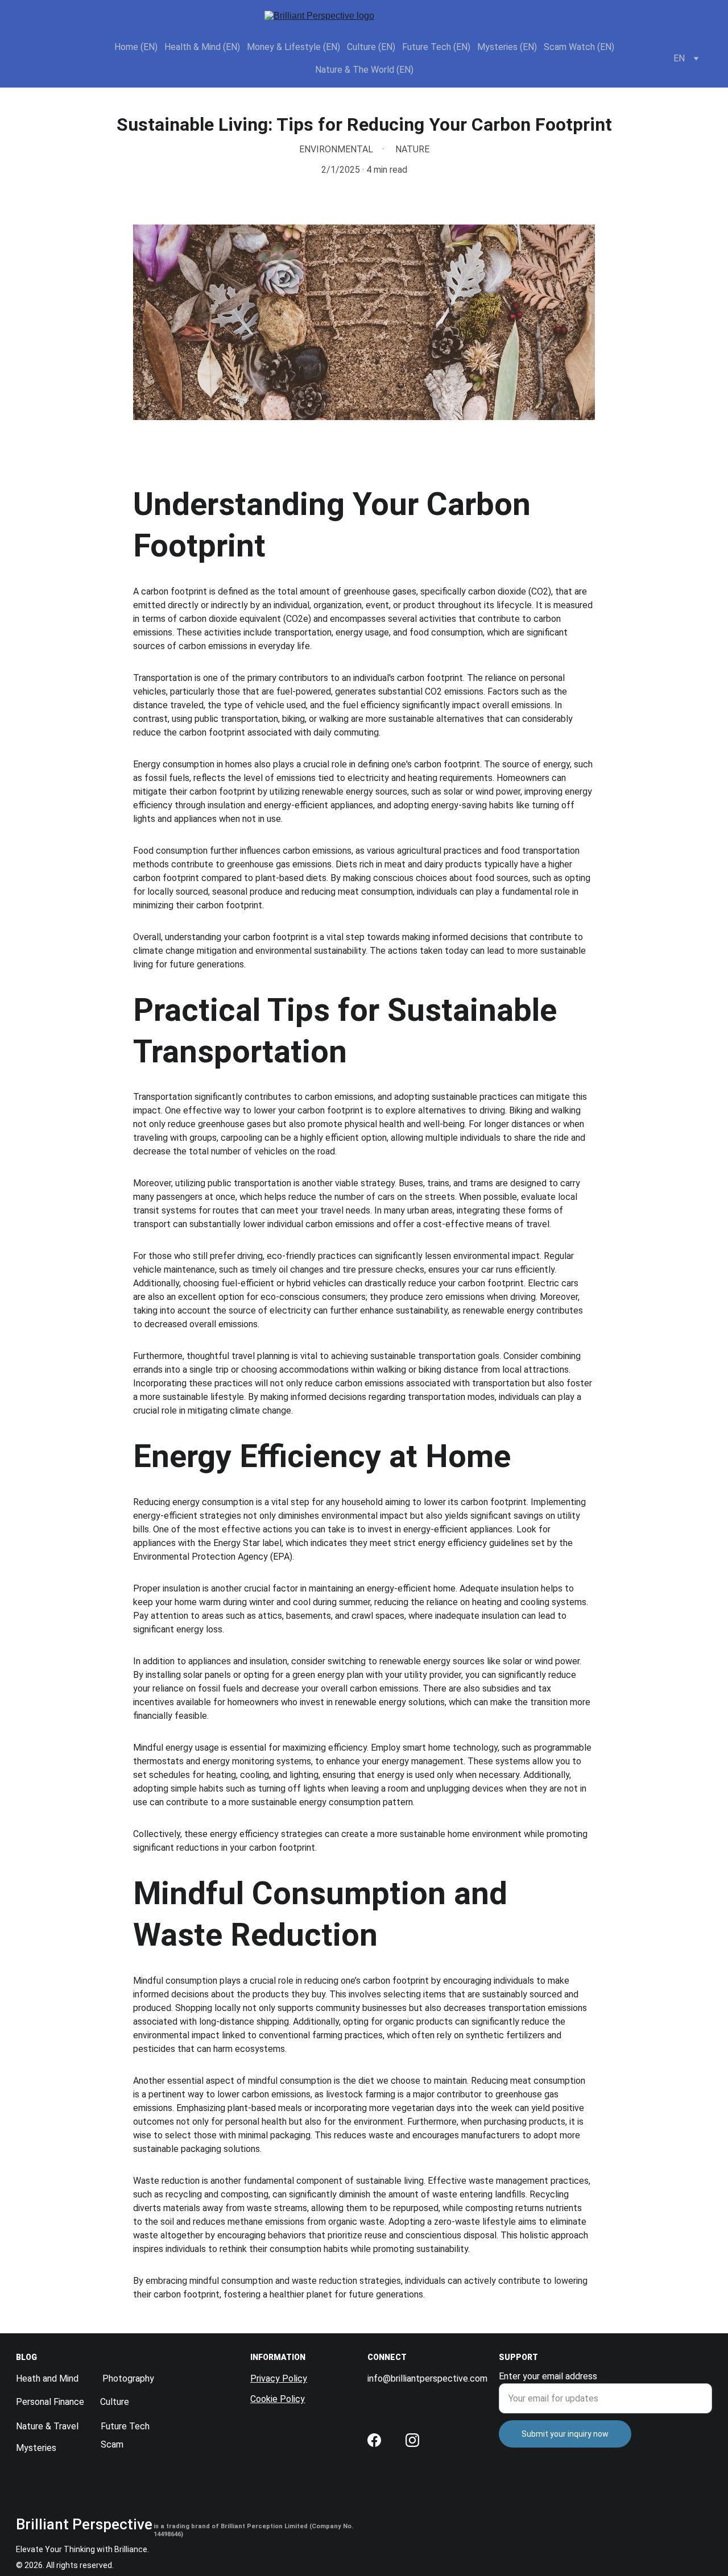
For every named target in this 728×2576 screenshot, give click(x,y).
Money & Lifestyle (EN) (293, 47)
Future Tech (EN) (436, 47)
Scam (112, 2444)
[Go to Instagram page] (412, 2440)
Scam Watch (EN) (579, 47)
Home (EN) (136, 47)
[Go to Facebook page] (374, 2440)
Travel (66, 2426)
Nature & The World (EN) (364, 70)
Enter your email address (548, 2376)
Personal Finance (50, 2402)
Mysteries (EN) (507, 47)
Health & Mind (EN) (202, 47)
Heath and (38, 2378)
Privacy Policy (279, 2378)
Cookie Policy (278, 2399)
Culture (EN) (371, 47)
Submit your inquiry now (565, 2434)
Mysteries (36, 2448)
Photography (128, 2378)
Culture (115, 2402)
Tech (139, 2426)
